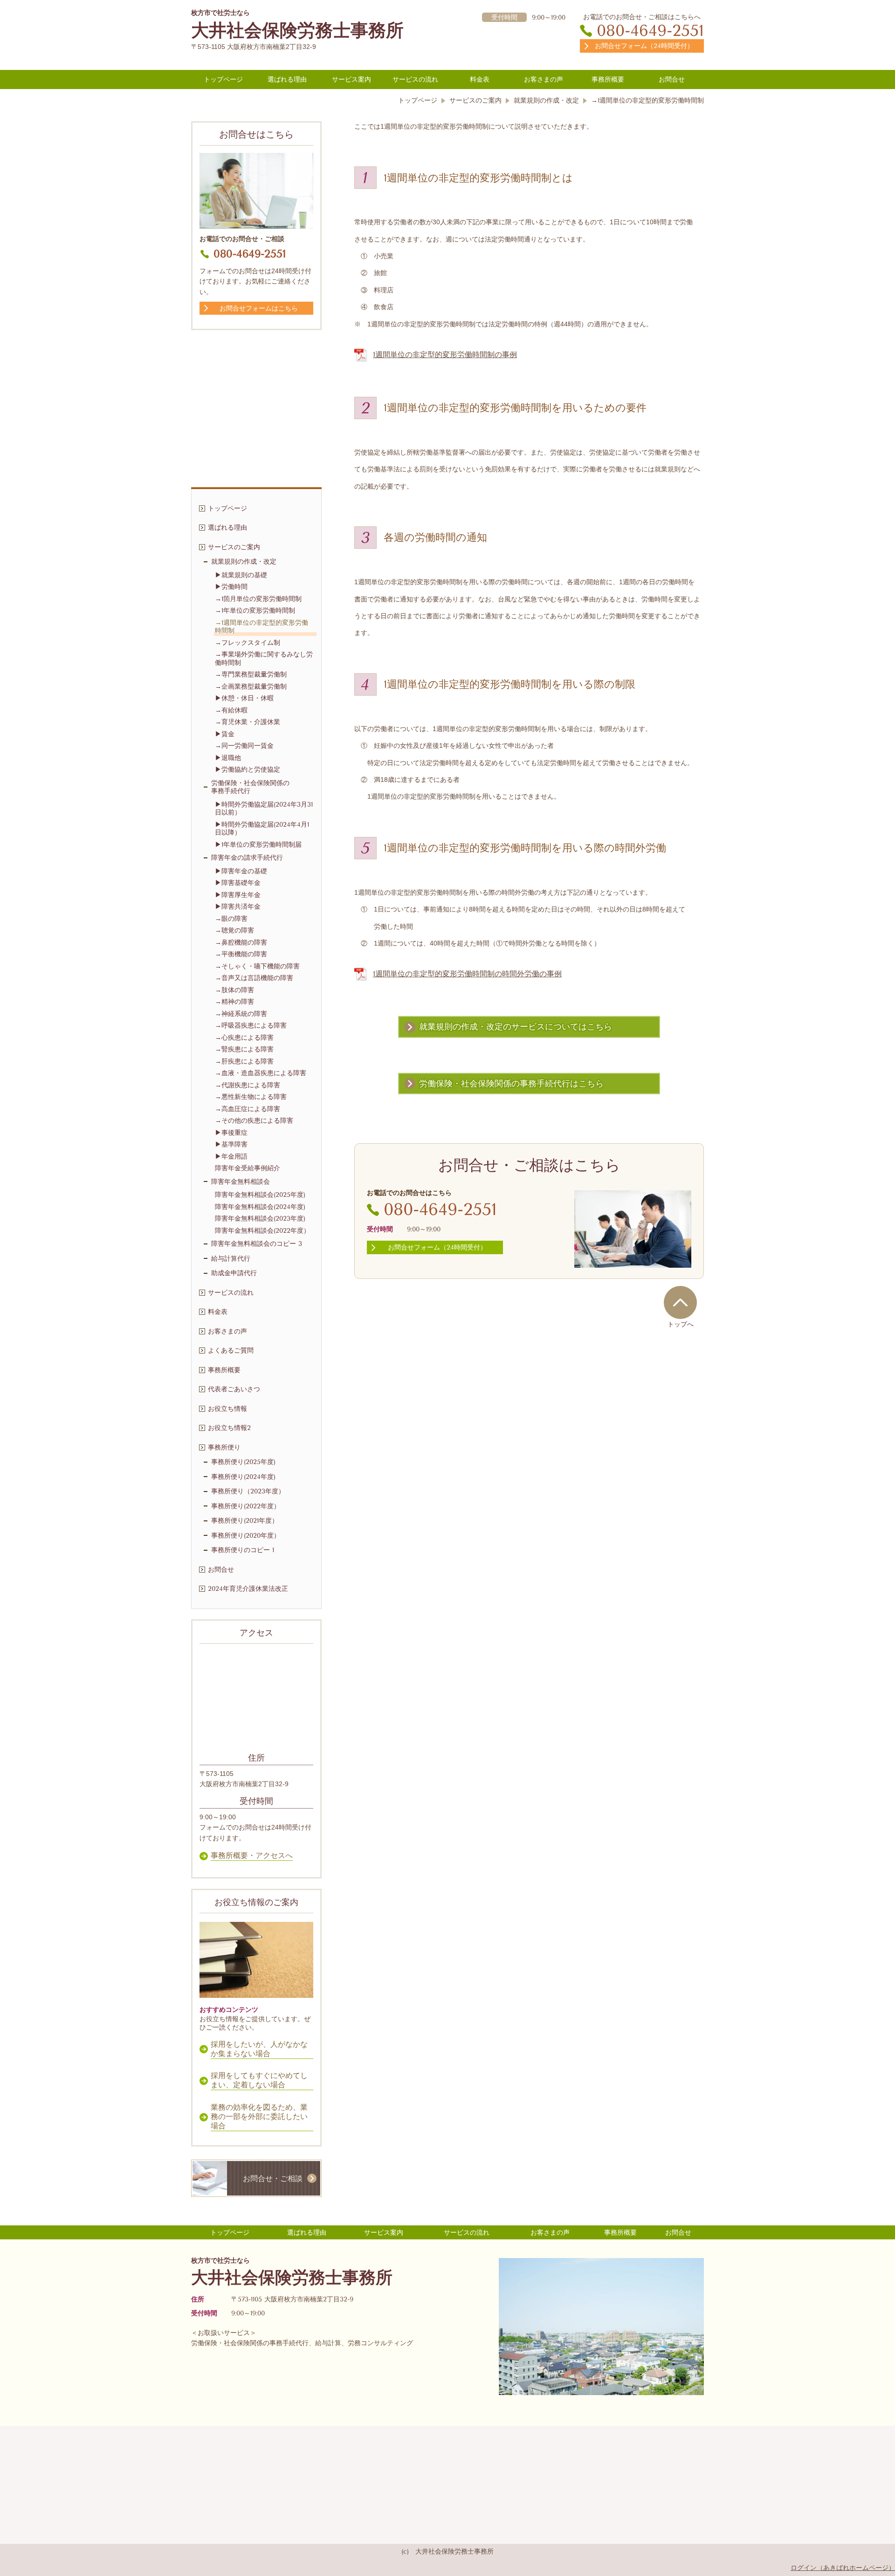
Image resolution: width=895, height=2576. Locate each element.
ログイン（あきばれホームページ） (843, 2568)
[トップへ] (680, 1302)
